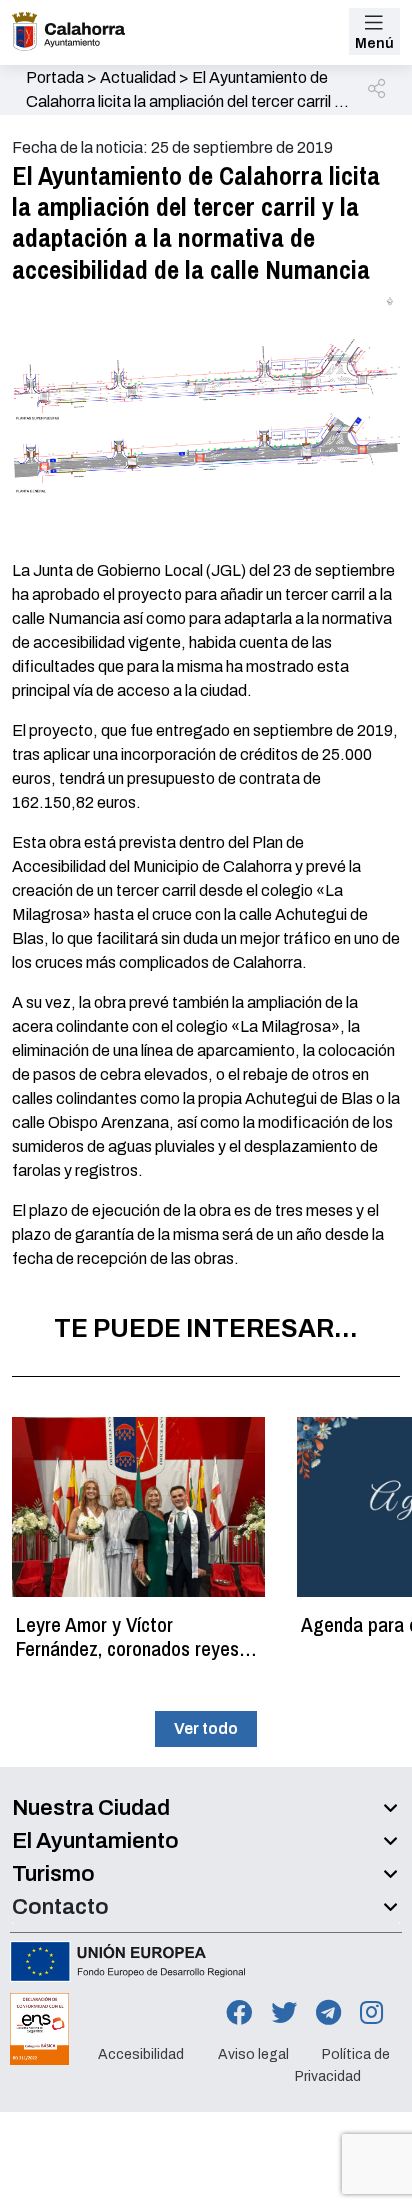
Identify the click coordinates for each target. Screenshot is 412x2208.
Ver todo (206, 1728)
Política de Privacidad (342, 2065)
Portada (55, 77)
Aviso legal (253, 2054)
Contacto (60, 1907)
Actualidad (138, 77)
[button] (378, 90)
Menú (374, 43)
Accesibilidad (141, 2054)
